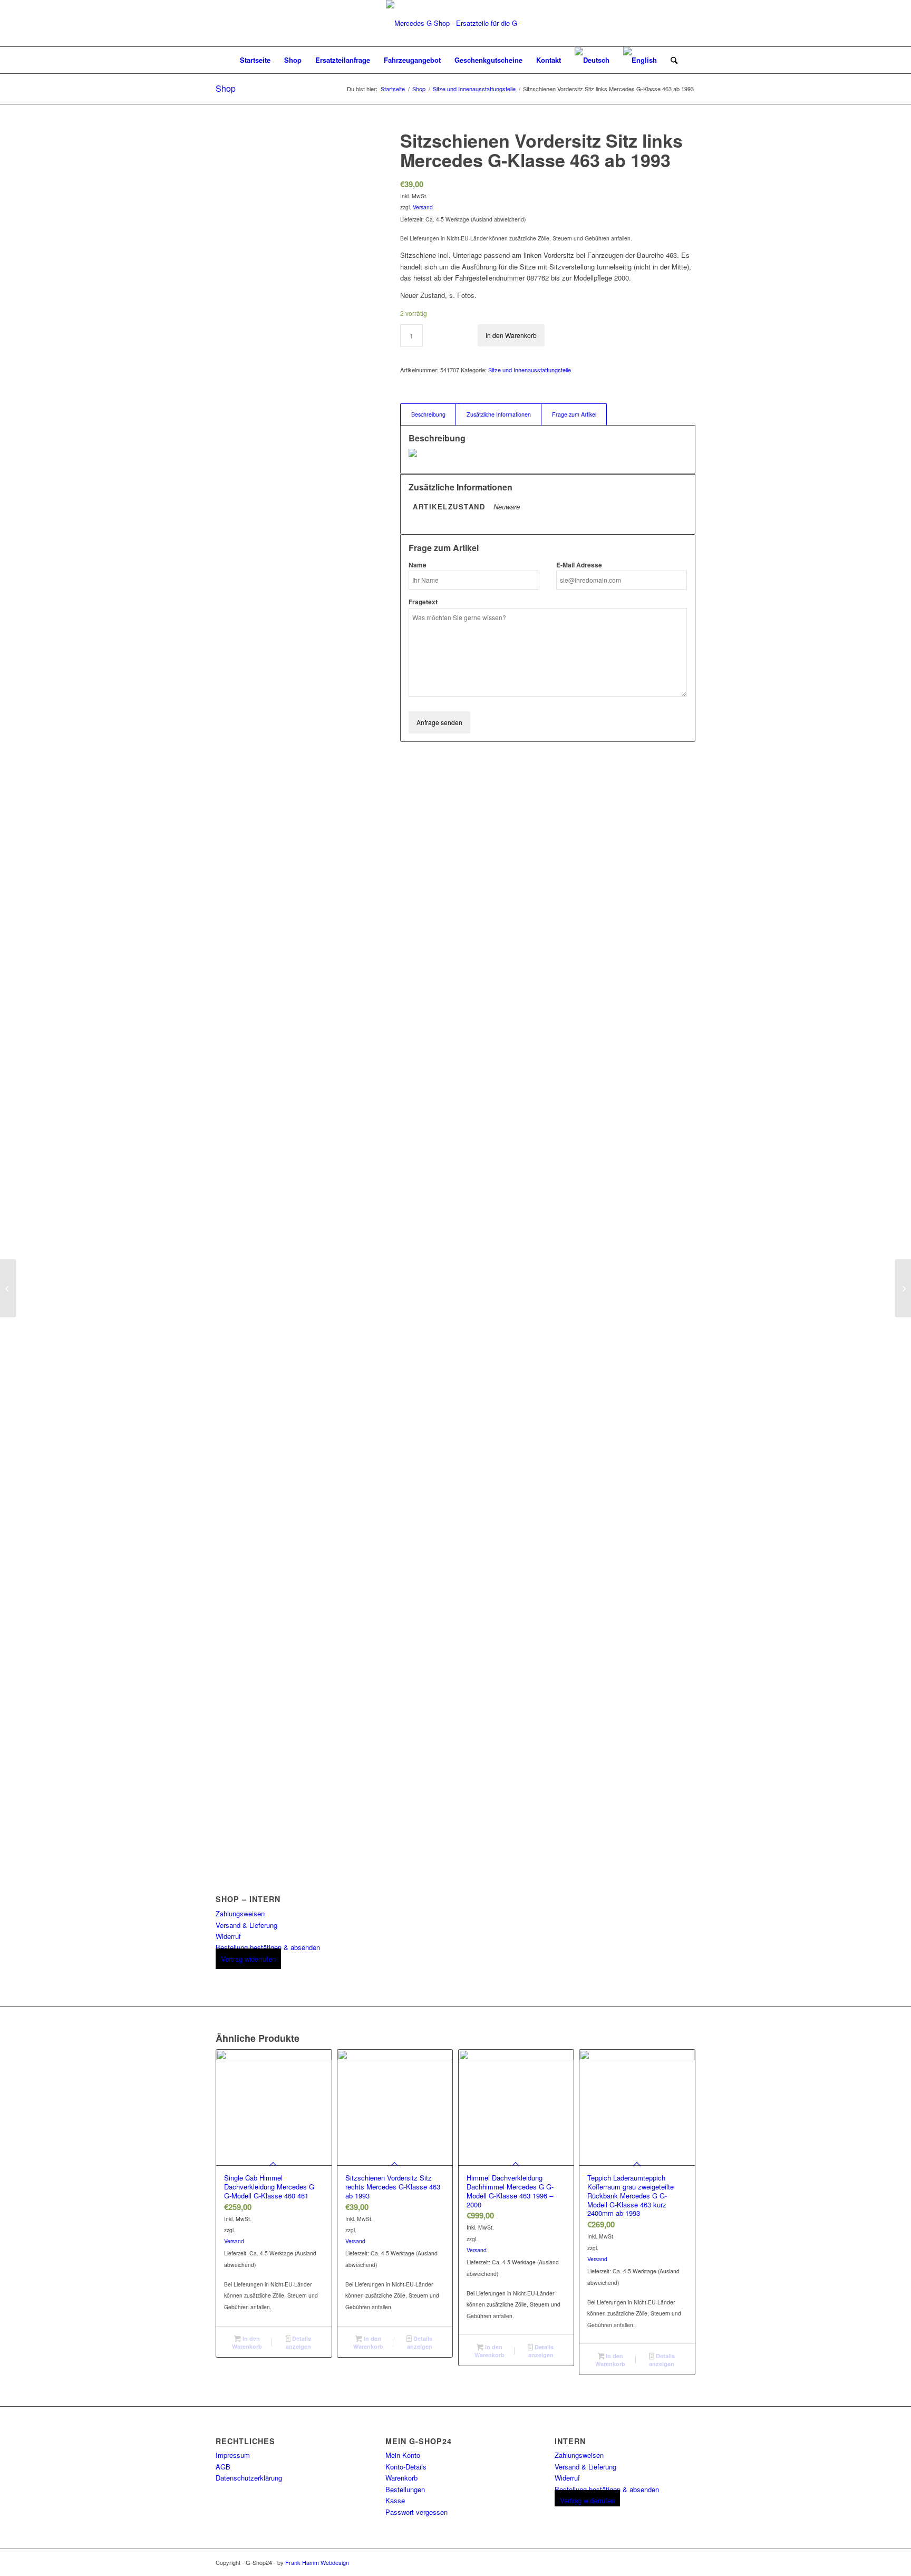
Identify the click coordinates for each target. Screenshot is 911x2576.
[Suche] (671, 60)
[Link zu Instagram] (687, 2562)
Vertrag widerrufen (248, 1959)
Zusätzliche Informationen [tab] (499, 414)
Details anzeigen (298, 2342)
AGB (223, 2467)
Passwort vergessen (416, 2512)
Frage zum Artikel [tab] (574, 414)
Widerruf (228, 1936)
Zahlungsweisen (240, 1913)
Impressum (233, 2455)
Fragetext (423, 602)
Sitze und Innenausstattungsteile (530, 370)
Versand (423, 207)
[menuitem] (255, 60)
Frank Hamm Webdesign (317, 2562)
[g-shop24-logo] (455, 23)
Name (418, 565)
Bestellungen (405, 2489)
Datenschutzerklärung (249, 2478)
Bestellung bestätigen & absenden (268, 1947)
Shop (226, 88)
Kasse (395, 2500)
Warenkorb (401, 2478)
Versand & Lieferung (246, 1925)
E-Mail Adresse (579, 565)
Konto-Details (406, 2467)
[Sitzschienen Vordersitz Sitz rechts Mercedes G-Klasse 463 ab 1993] (8, 1288)
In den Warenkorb (511, 335)
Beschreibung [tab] (428, 414)
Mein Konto (403, 2455)
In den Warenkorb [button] (247, 2342)
